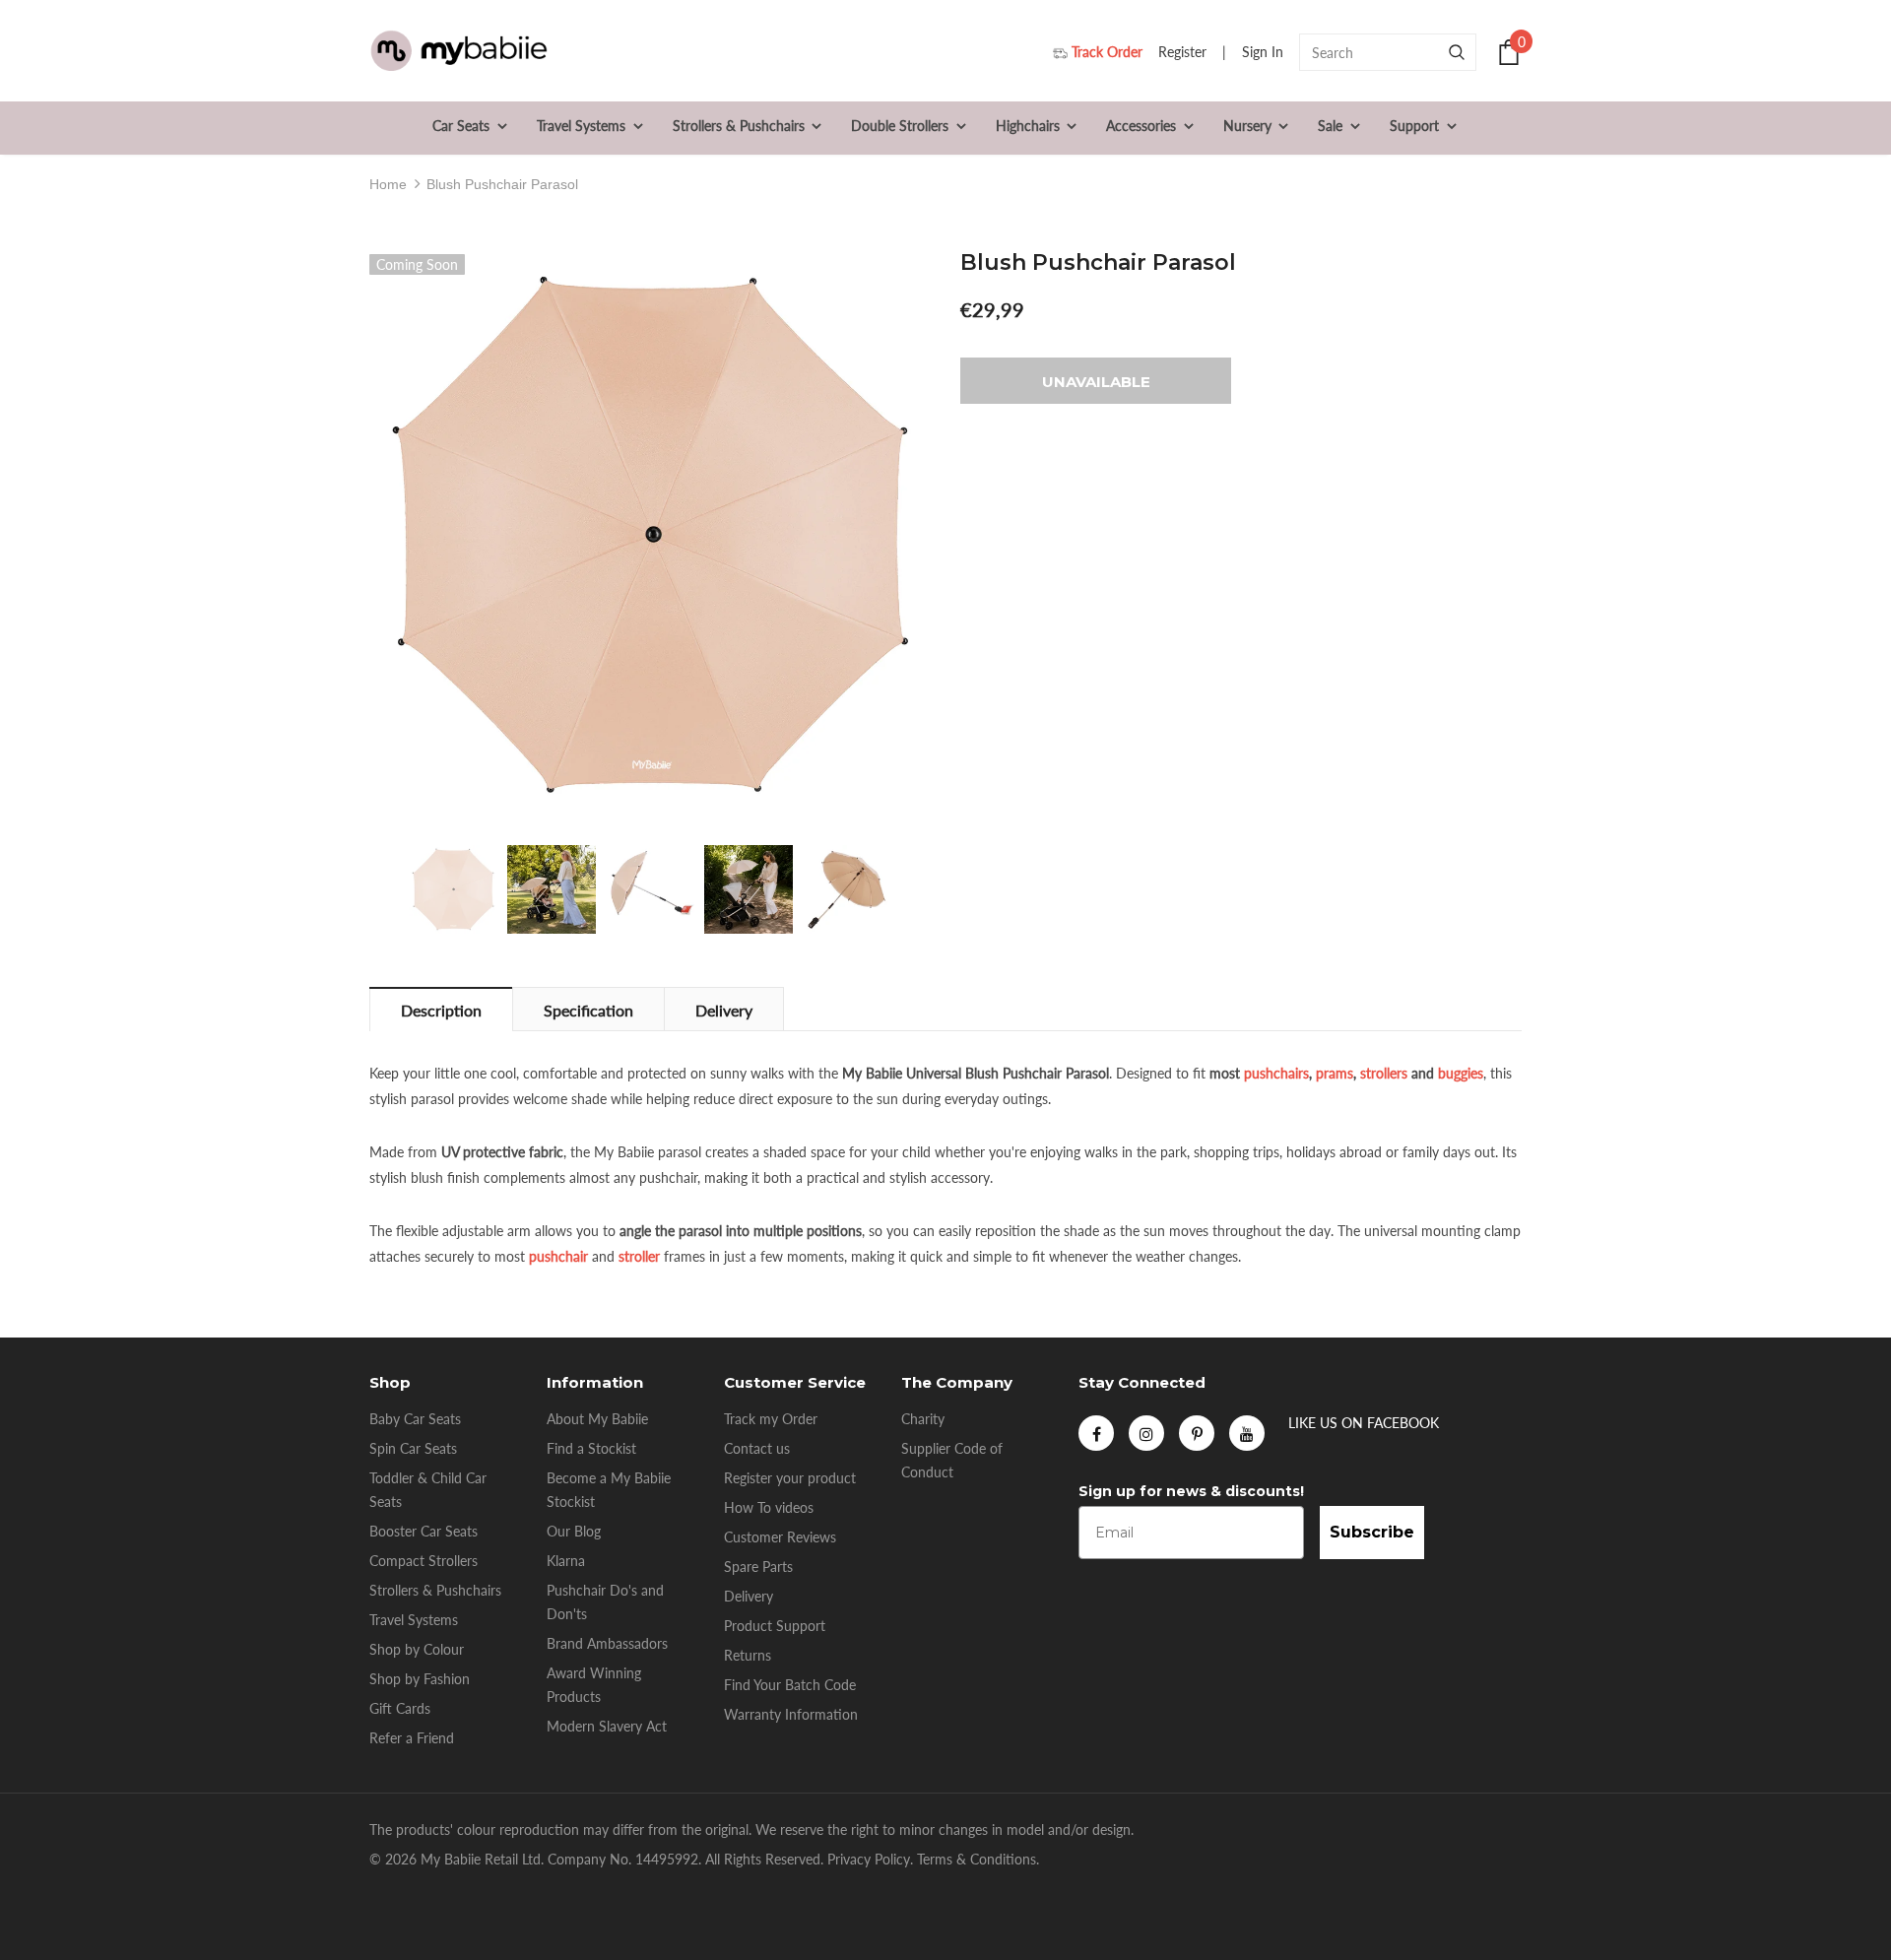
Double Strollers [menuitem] (900, 126)
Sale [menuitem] (1330, 126)
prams (1335, 1073)
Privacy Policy (869, 1859)
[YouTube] (1247, 1433)
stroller (639, 1256)
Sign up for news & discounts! (1191, 1491)
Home (388, 184)
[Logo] (458, 52)
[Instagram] (1146, 1433)
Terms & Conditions (977, 1859)
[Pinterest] (1197, 1433)
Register (1184, 52)
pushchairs (1276, 1073)
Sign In (1265, 52)
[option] (650, 535)
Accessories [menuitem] (1141, 126)
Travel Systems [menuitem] (581, 126)
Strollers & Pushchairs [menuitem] (739, 126)
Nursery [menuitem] (1247, 126)
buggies (1461, 1073)
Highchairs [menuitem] (1028, 126)
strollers (1384, 1073)
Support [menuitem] (1414, 126)
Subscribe (1372, 1532)
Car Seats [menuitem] (461, 126)
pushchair (558, 1256)
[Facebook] (1096, 1433)
